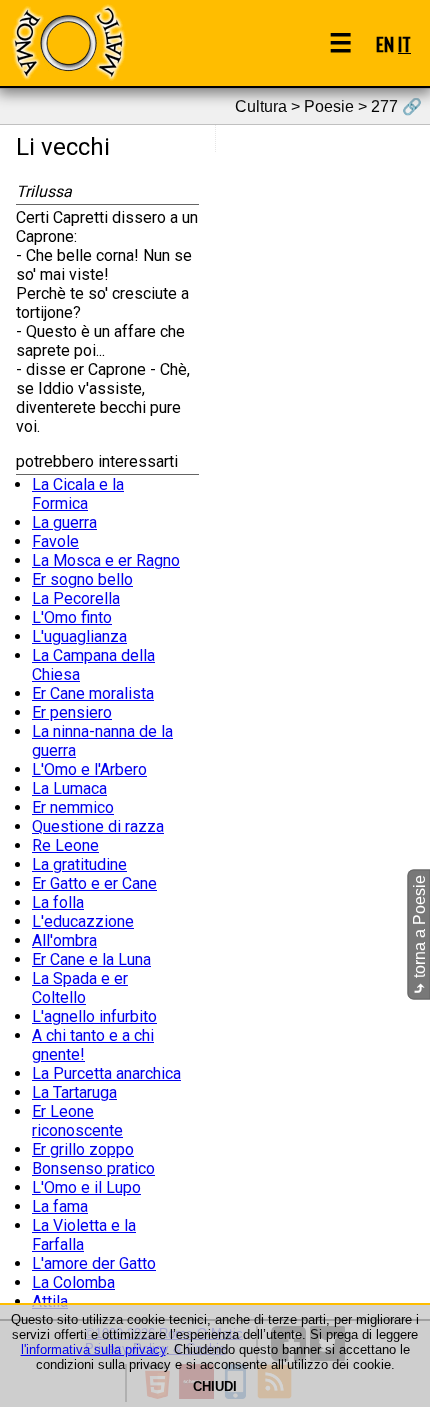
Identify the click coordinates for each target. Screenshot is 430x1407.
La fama (60, 1206)
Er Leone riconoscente (77, 1121)
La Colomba (73, 1282)
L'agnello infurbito (94, 1016)
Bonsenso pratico (93, 1168)
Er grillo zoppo (83, 1149)
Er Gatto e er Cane (94, 883)
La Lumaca (69, 788)
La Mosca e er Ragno (106, 560)
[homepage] (68, 42)
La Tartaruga (74, 1092)
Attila (50, 1301)
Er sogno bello (82, 579)
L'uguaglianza (79, 636)
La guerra (64, 522)
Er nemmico (73, 807)
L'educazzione (83, 921)
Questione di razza (98, 826)
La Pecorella (76, 598)
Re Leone (65, 845)
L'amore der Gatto (94, 1263)
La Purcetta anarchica (106, 1073)
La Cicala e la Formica (78, 494)
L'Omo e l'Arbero (89, 769)
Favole (55, 541)
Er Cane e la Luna (91, 959)
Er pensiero (72, 712)
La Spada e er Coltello (80, 988)
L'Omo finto (72, 617)
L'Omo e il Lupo (86, 1187)
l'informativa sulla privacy (93, 1349)
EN (385, 43)
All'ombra (64, 940)
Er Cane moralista (93, 693)
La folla (58, 902)
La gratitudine (79, 864)
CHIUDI (215, 1386)
